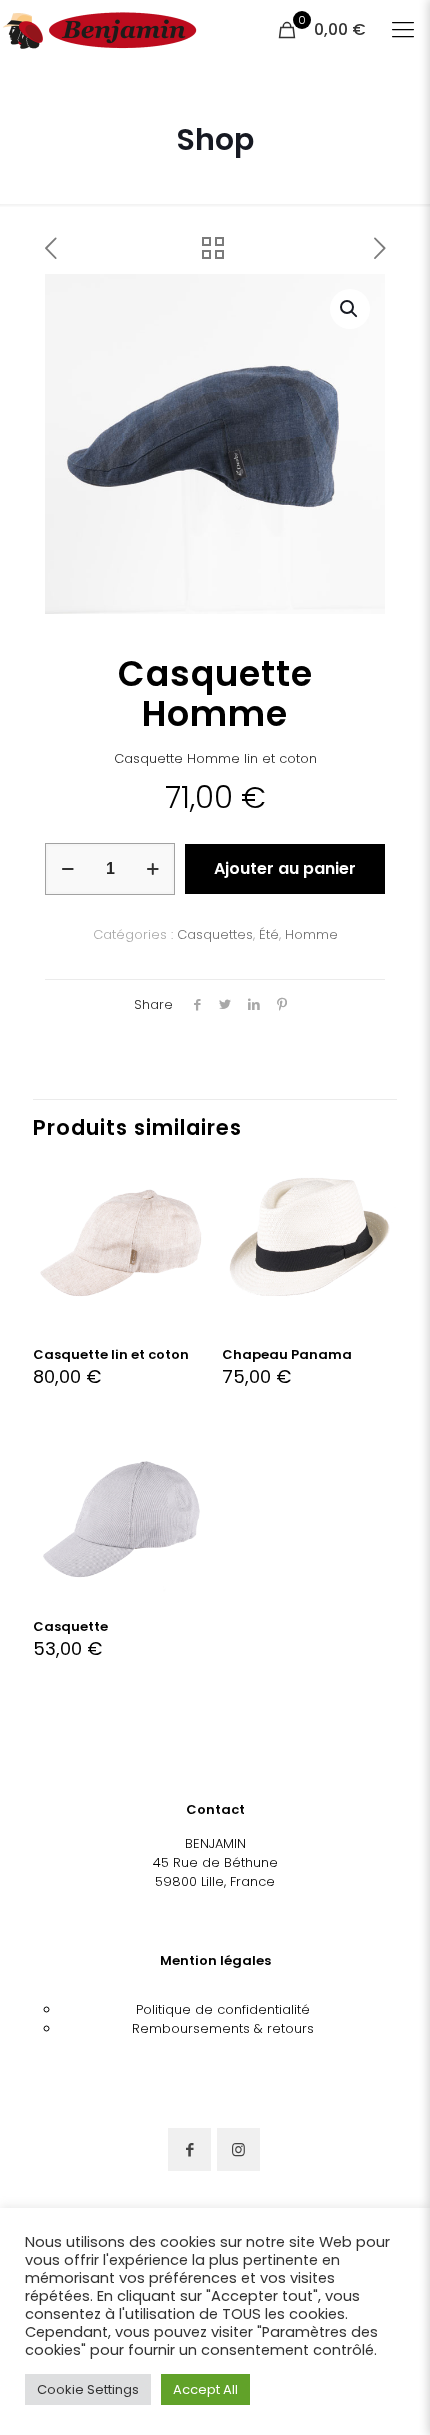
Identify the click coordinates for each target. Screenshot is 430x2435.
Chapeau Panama (287, 1354)
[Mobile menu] (403, 30)
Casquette (70, 1626)
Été (269, 934)
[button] (350, 309)
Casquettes (215, 934)
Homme (311, 934)
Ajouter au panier (285, 868)
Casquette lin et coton (111, 1354)
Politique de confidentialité (223, 2009)
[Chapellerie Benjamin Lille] (100, 30)
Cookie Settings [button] (88, 2389)
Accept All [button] (205, 2389)
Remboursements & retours (223, 2028)
